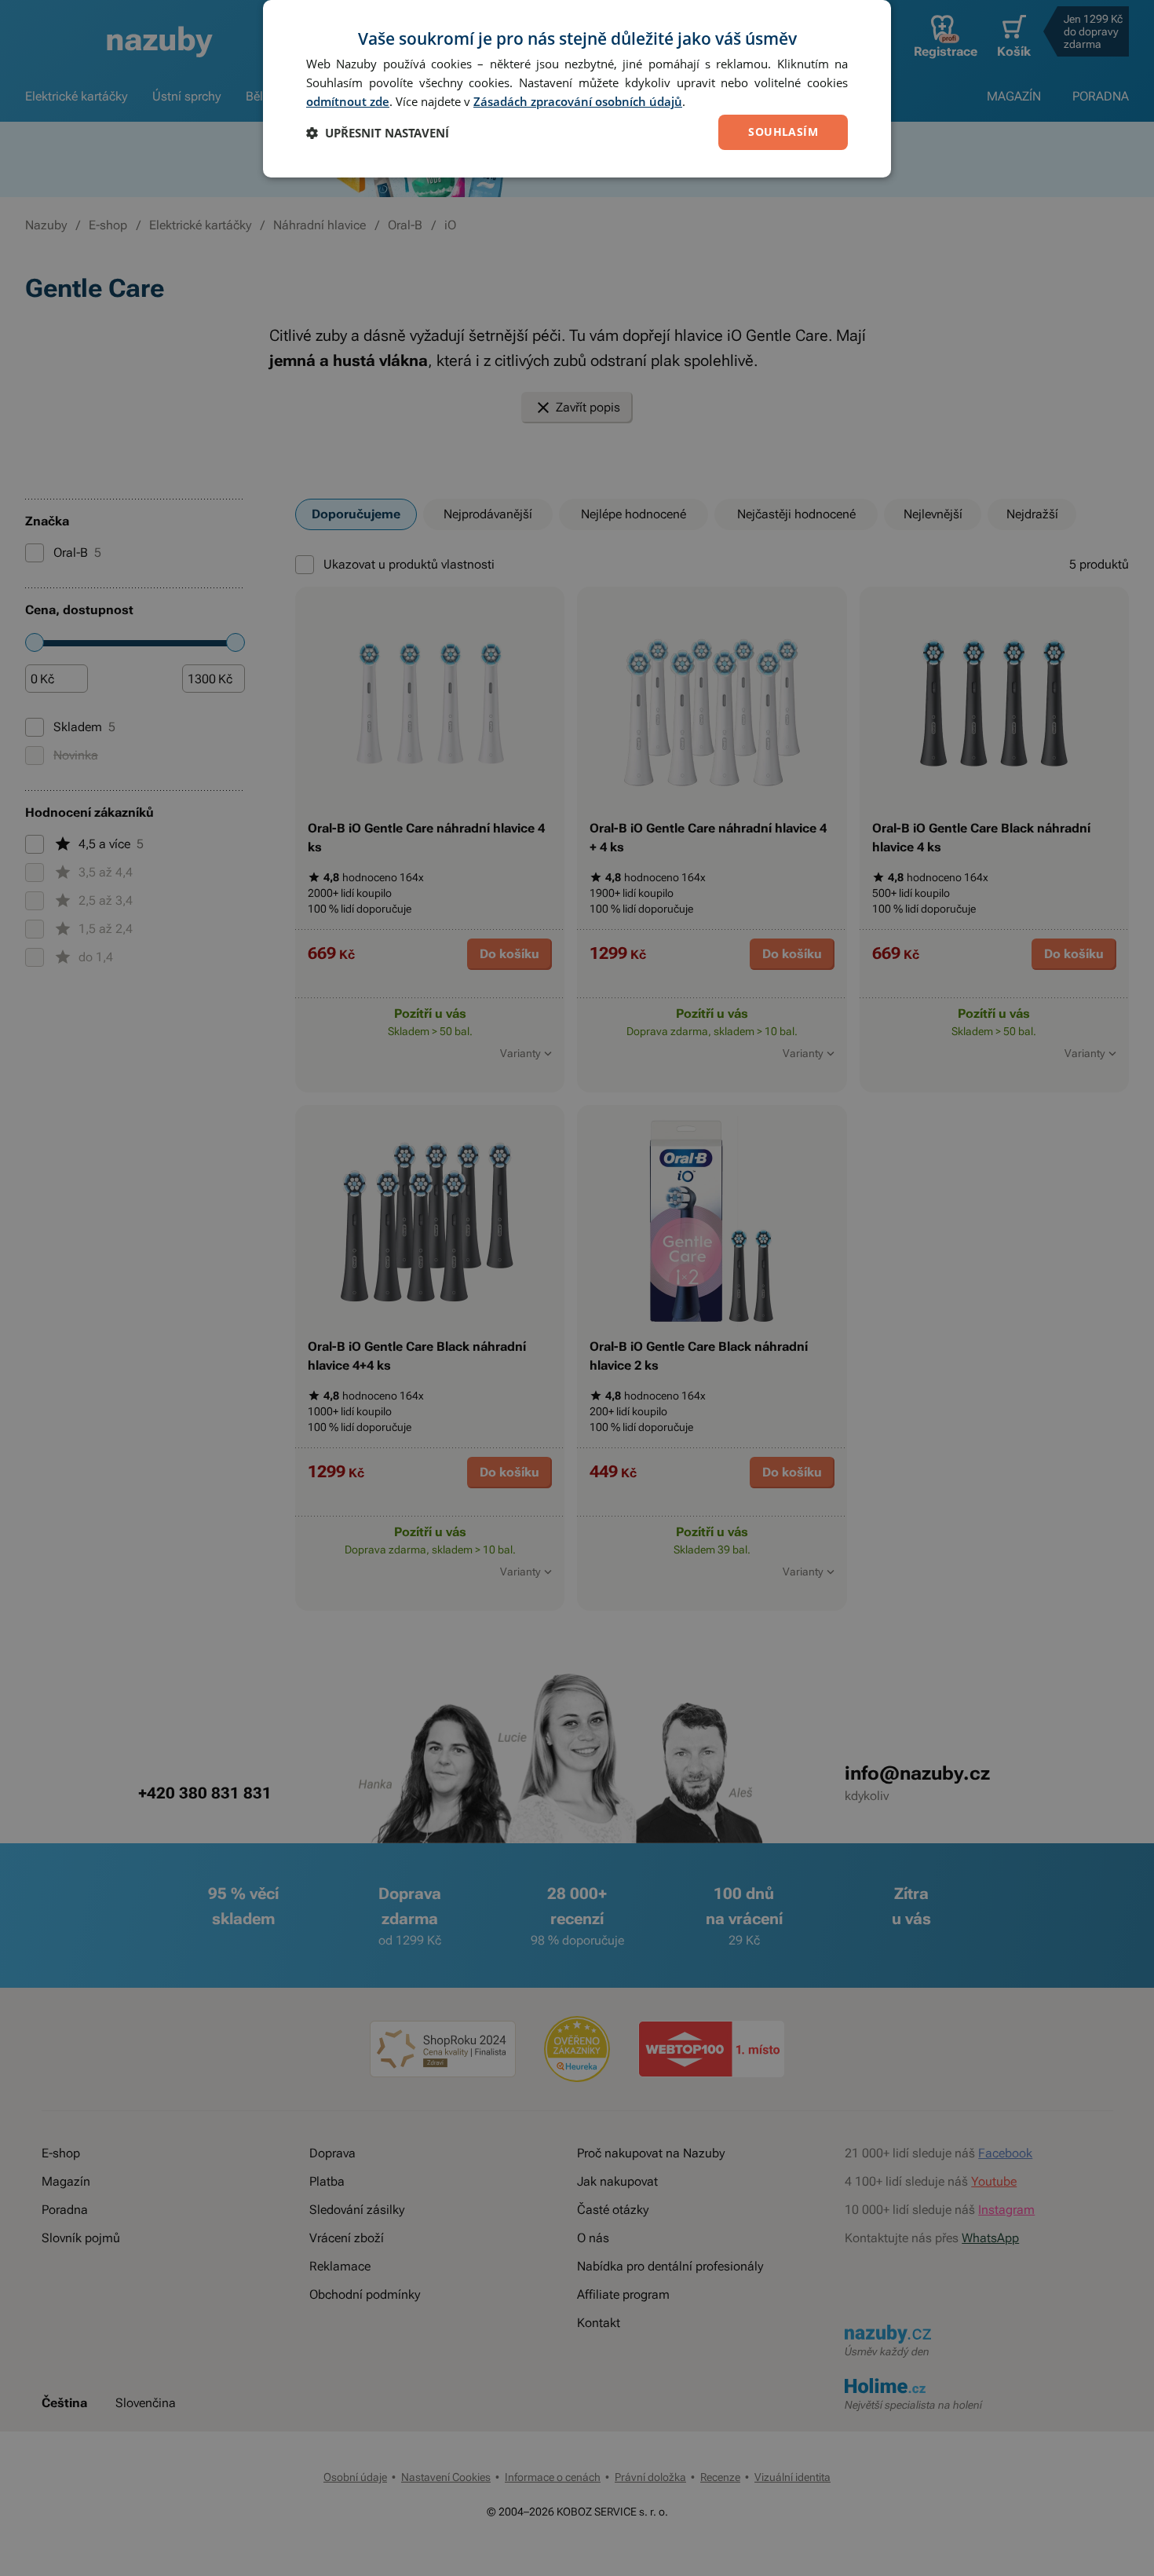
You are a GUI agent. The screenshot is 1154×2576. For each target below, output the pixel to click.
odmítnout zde (348, 101)
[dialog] (577, 89)
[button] (378, 133)
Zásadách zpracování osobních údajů (578, 101)
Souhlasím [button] (783, 132)
